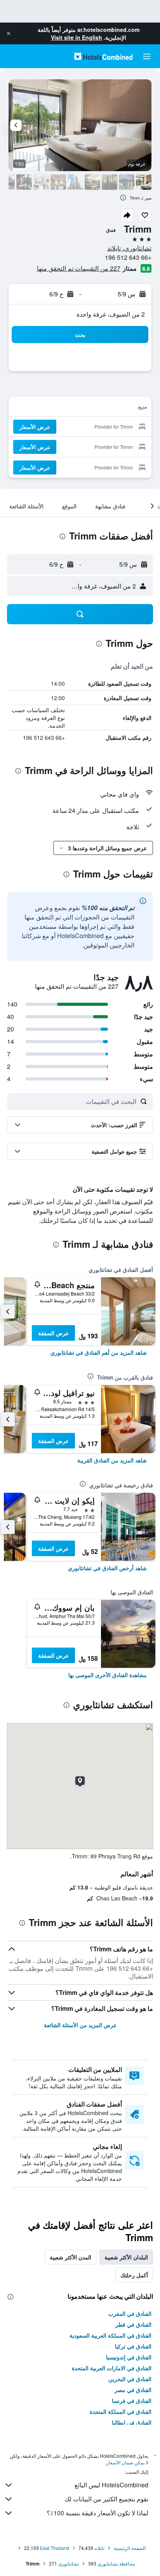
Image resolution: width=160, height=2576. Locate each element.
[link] (99, 1352)
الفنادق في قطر (133, 2324)
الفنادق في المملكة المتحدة (121, 2411)
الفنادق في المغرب (130, 2313)
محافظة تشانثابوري (116, 2563)
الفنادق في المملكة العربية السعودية (110, 2335)
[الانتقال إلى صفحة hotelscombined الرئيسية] (103, 56)
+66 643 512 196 (128, 257)
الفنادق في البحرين (130, 2379)
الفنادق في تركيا (133, 2346)
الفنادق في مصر (133, 2390)
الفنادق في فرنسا (132, 2401)
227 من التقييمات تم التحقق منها (79, 268)
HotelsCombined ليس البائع (111, 2485)
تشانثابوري (69, 2563)
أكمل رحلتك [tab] (134, 2275)
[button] (9, 33)
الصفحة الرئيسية (130, 2548)
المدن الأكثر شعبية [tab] (70, 2257)
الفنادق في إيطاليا (132, 2422)
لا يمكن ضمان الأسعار (127, 2462)
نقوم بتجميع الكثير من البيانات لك (106, 2499)
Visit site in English (77, 37)
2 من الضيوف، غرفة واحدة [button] (111, 314)
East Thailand (55, 2548)
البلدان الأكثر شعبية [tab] (126, 2257)
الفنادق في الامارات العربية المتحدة (112, 2368)
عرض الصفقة (53, 1333)
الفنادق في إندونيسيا (129, 2357)
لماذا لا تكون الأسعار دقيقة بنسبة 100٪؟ (97, 2513)
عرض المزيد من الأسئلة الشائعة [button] (80, 2025)
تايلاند (99, 2548)
